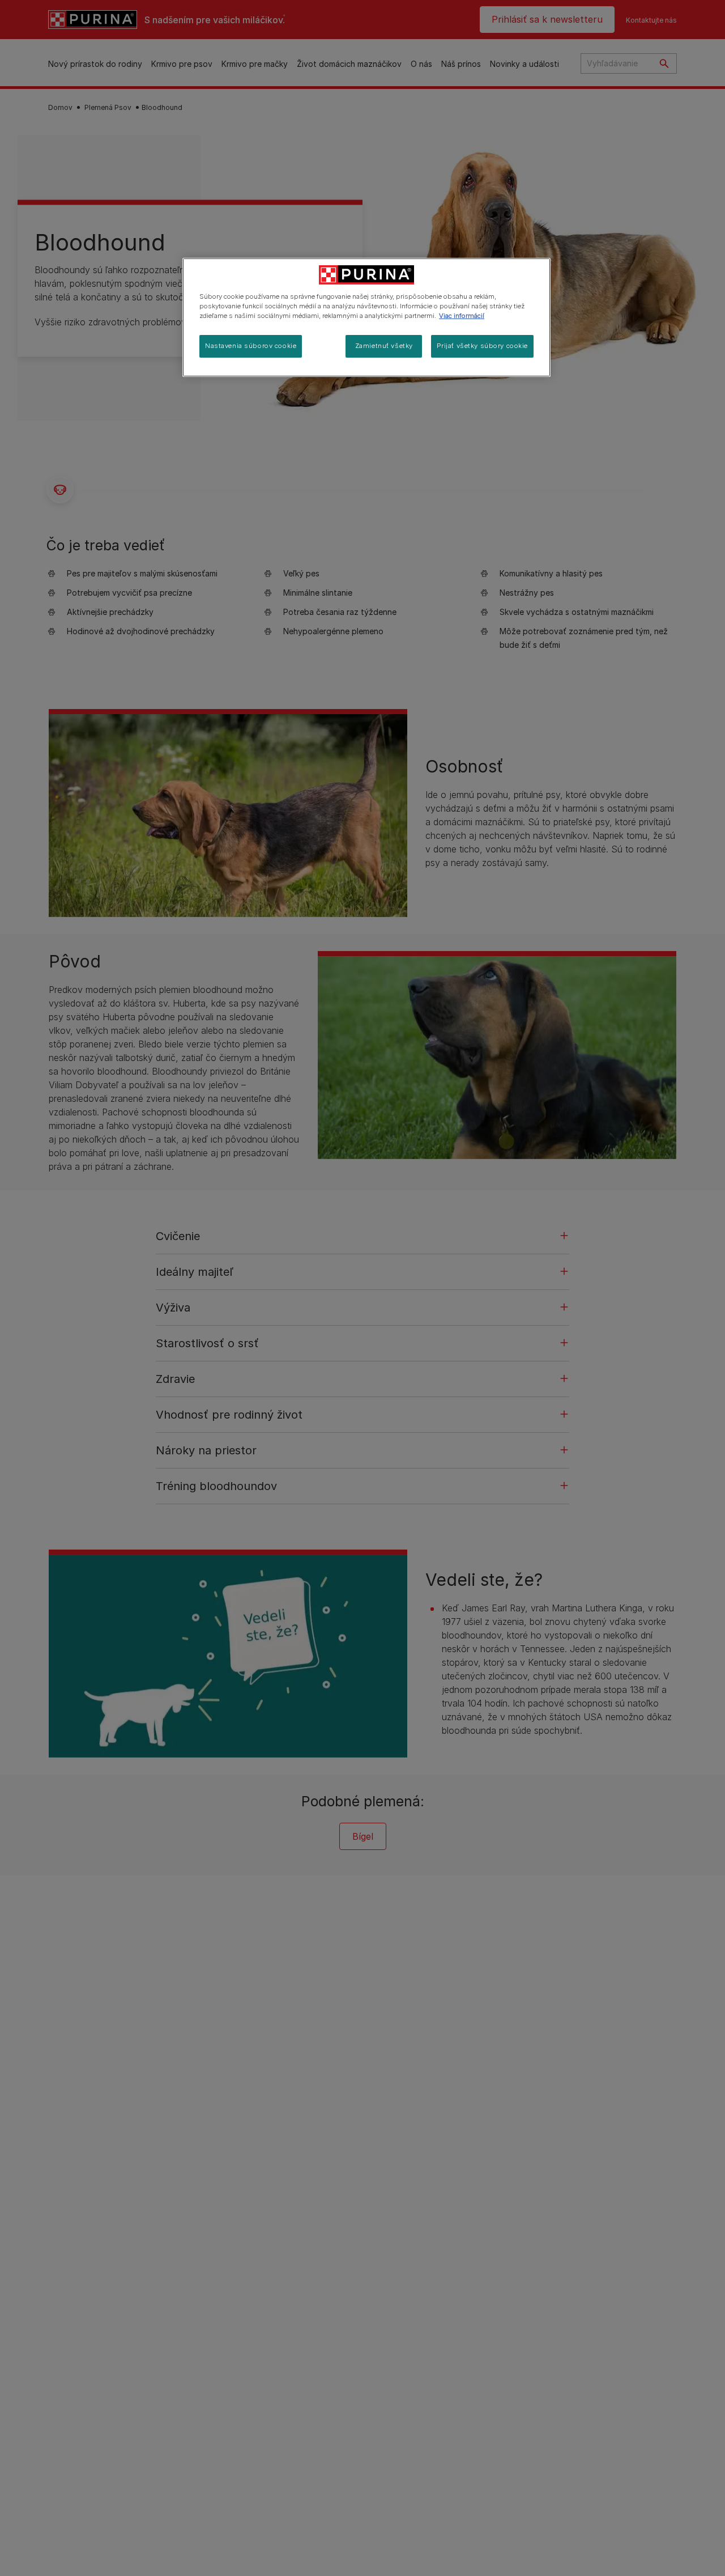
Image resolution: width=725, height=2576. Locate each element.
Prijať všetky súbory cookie (482, 346)
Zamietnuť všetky (384, 346)
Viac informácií (462, 316)
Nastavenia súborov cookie (251, 346)
